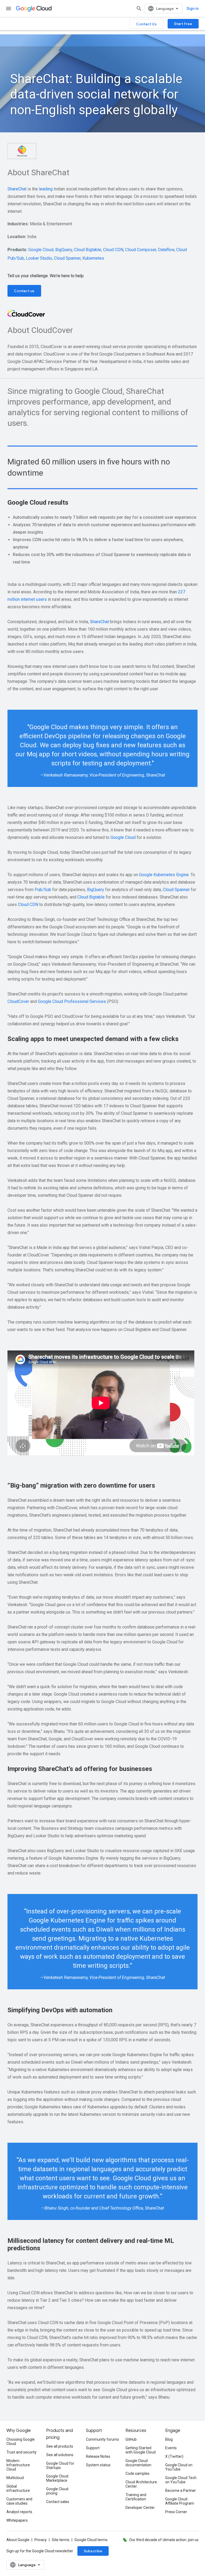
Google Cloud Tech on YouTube (181, 2480)
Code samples (137, 2473)
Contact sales (58, 2502)
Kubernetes (93, 258)
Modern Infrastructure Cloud (18, 2465)
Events (171, 2448)
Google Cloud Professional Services (72, 1001)
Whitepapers (17, 2520)
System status (98, 2465)
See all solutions (60, 2455)
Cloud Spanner (67, 258)
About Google (18, 2540)
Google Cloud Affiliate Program (180, 2501)
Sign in (193, 9)
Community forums (102, 2439)
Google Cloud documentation (138, 2463)
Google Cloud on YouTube (179, 2467)
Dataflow (166, 250)
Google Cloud (41, 250)
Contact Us (146, 24)
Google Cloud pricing (57, 2491)
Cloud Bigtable (88, 250)
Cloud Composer (141, 250)
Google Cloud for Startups (60, 2465)
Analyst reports (19, 2512)
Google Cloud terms (91, 2540)
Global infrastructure (18, 2488)
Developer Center (140, 2508)
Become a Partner (181, 2491)
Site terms (61, 2540)
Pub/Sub (43, 890)
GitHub (131, 2439)
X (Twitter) (174, 2456)
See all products (60, 2446)
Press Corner (176, 2512)
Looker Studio (39, 258)
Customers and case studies (19, 2501)
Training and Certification (136, 2497)
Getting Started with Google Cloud (141, 2450)
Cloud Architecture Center (141, 2484)
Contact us (24, 291)
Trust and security (21, 2452)
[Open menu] (9, 9)
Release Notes (98, 2456)
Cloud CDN (113, 250)
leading (46, 189)
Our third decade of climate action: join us (164, 2540)
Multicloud (15, 2478)
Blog (169, 2439)
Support (93, 2448)
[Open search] (139, 9)
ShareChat (17, 189)
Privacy (41, 2540)
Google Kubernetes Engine (164, 875)
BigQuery (64, 250)
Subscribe (93, 2551)
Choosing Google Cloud (21, 2442)
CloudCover (18, 1001)
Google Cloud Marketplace (57, 2478)
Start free (183, 24)
